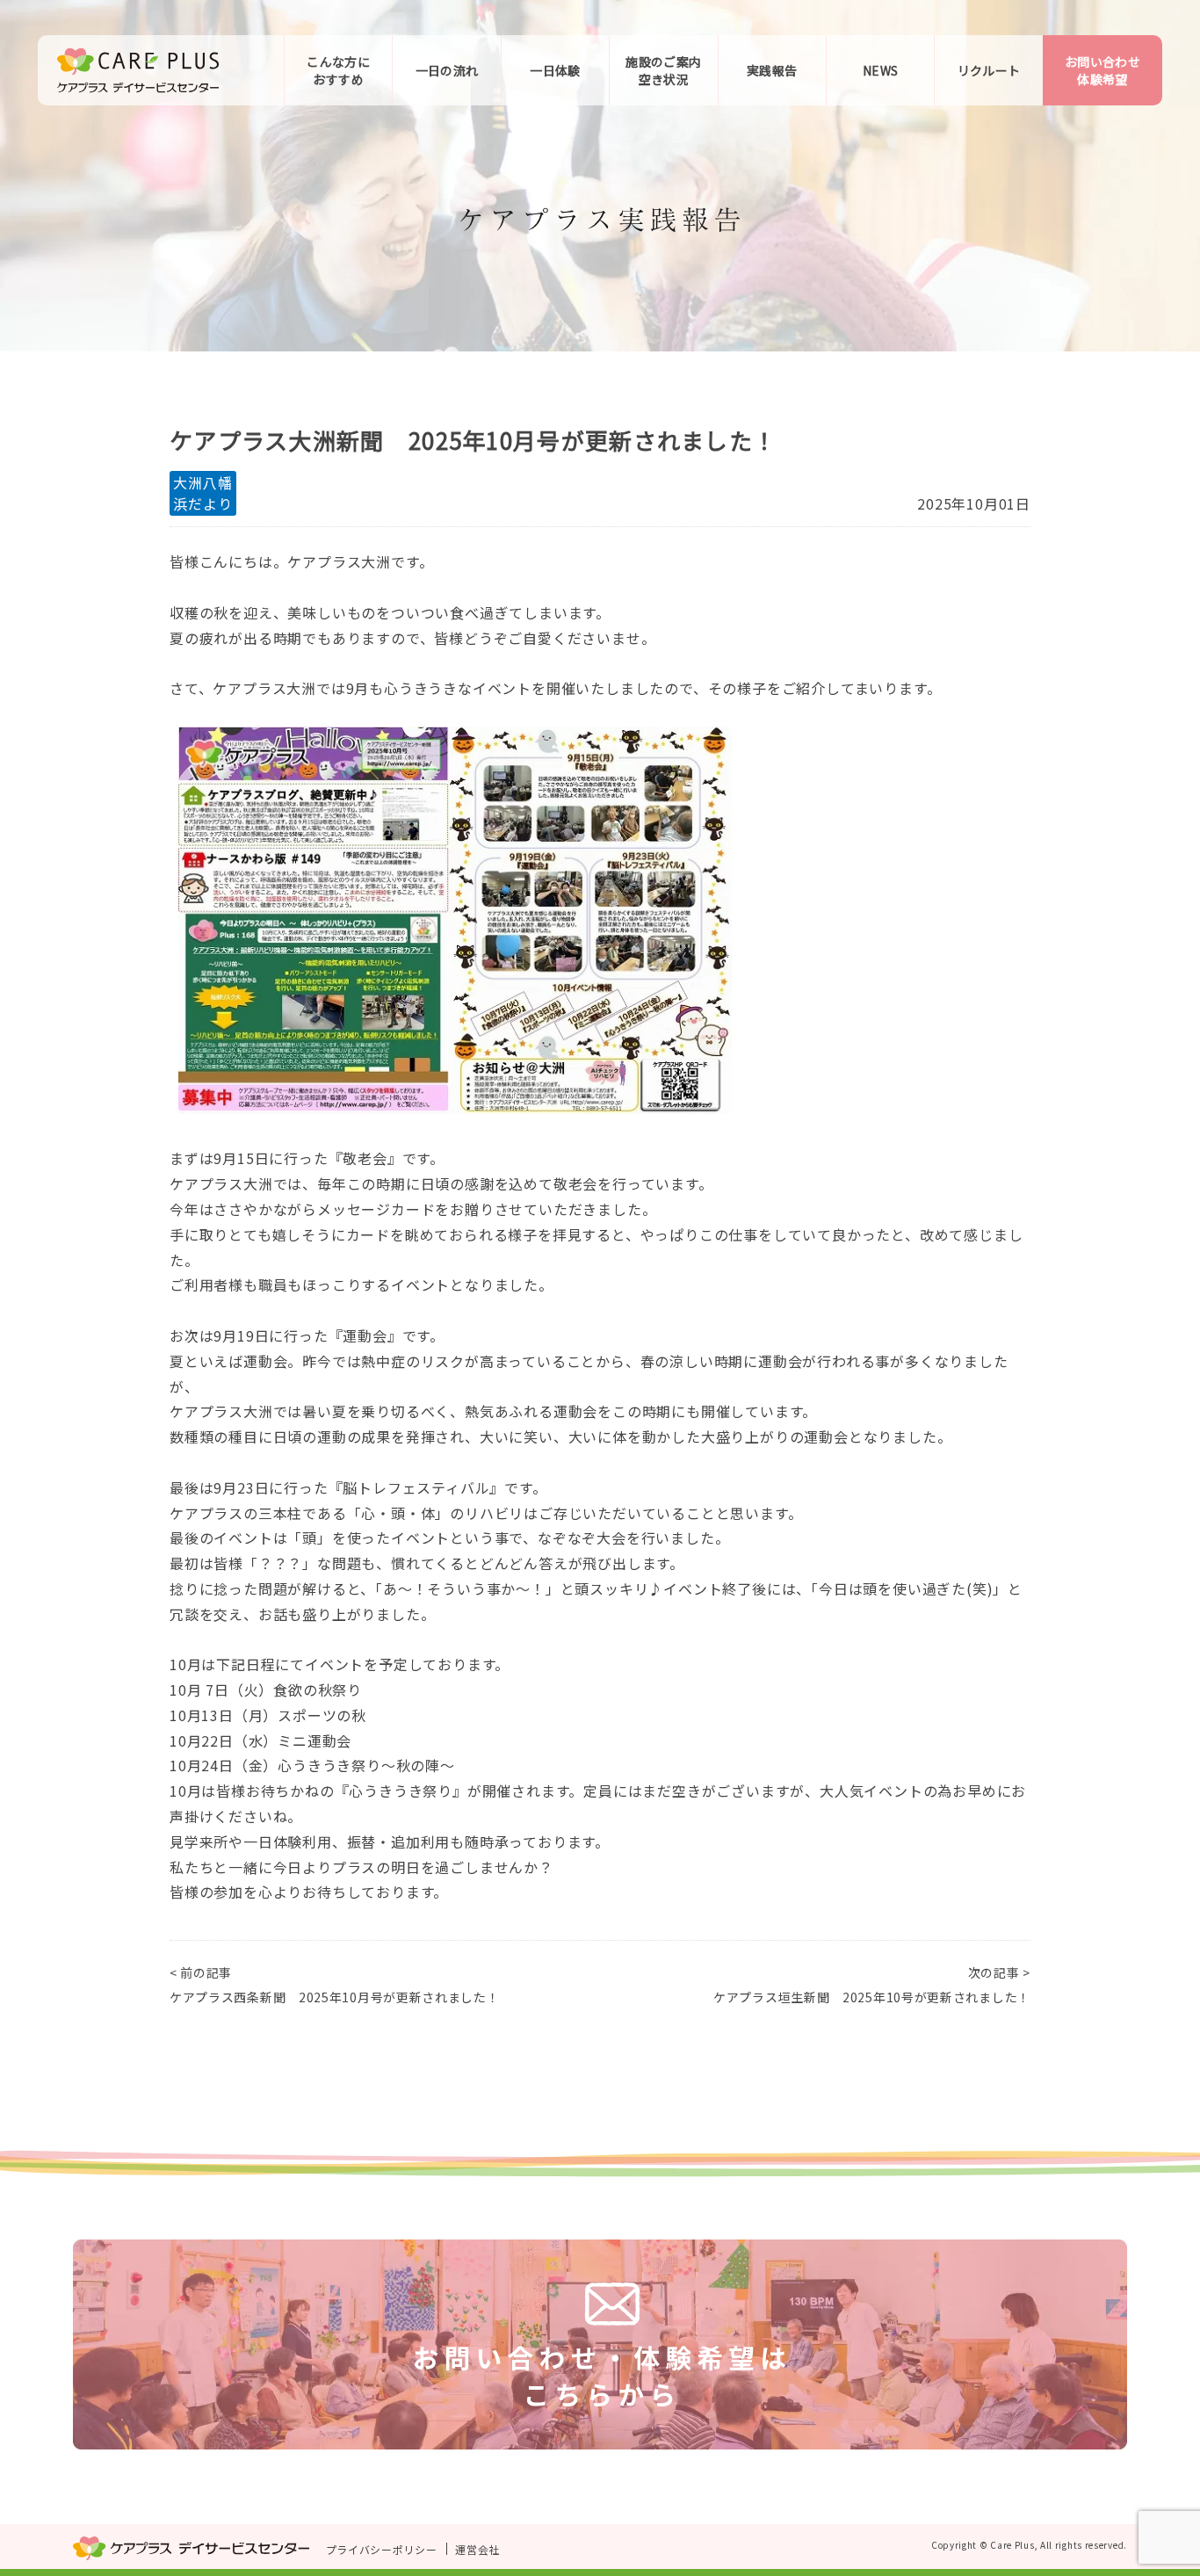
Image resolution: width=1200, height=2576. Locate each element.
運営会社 (477, 2549)
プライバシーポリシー (382, 2549)
